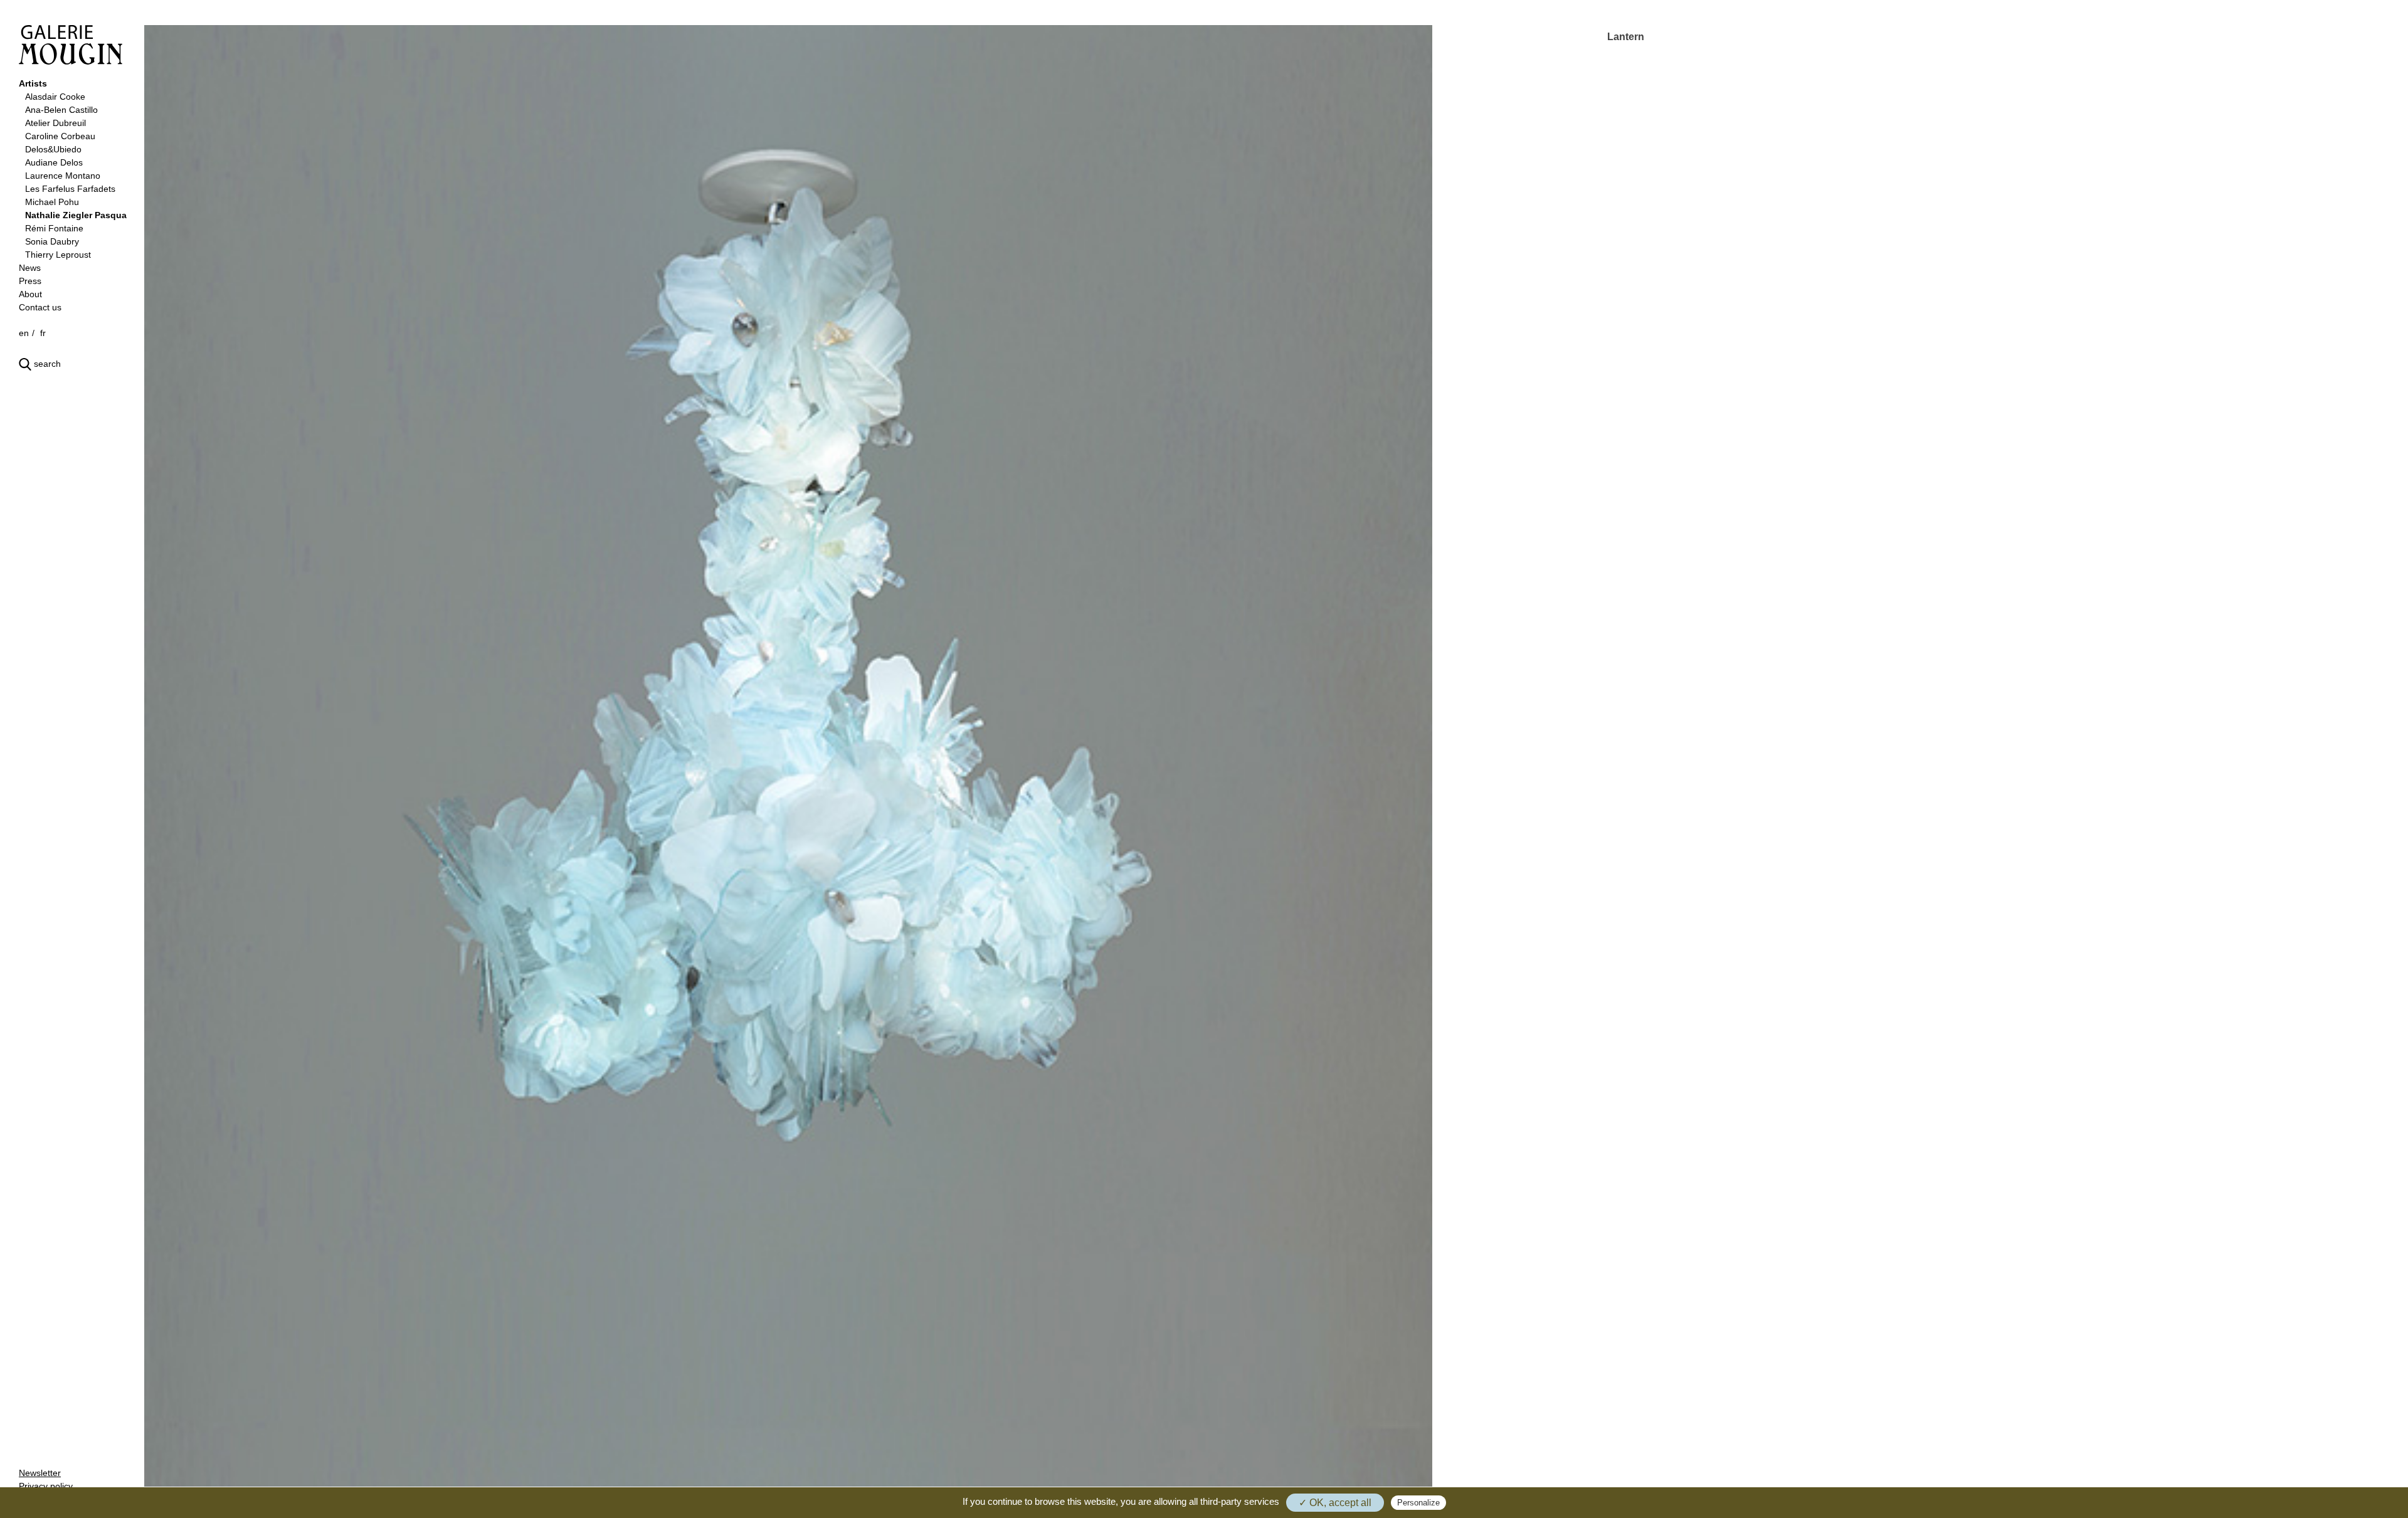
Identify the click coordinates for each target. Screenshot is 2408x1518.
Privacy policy (46, 1486)
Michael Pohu (52, 202)
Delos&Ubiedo (53, 149)
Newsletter (40, 1473)
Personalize (1418, 1503)
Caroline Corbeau (60, 136)
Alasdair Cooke (55, 97)
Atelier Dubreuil (55, 123)
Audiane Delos (54, 162)
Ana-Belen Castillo (61, 110)
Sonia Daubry (52, 241)
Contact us (40, 307)
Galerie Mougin (71, 45)
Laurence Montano (63, 176)
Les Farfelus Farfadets (70, 189)
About (30, 294)
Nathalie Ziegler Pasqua (76, 215)
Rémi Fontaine (54, 228)
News (30, 268)
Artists (33, 83)
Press (30, 281)
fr (43, 333)
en (24, 333)
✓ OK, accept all (1335, 1503)
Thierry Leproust (58, 255)
